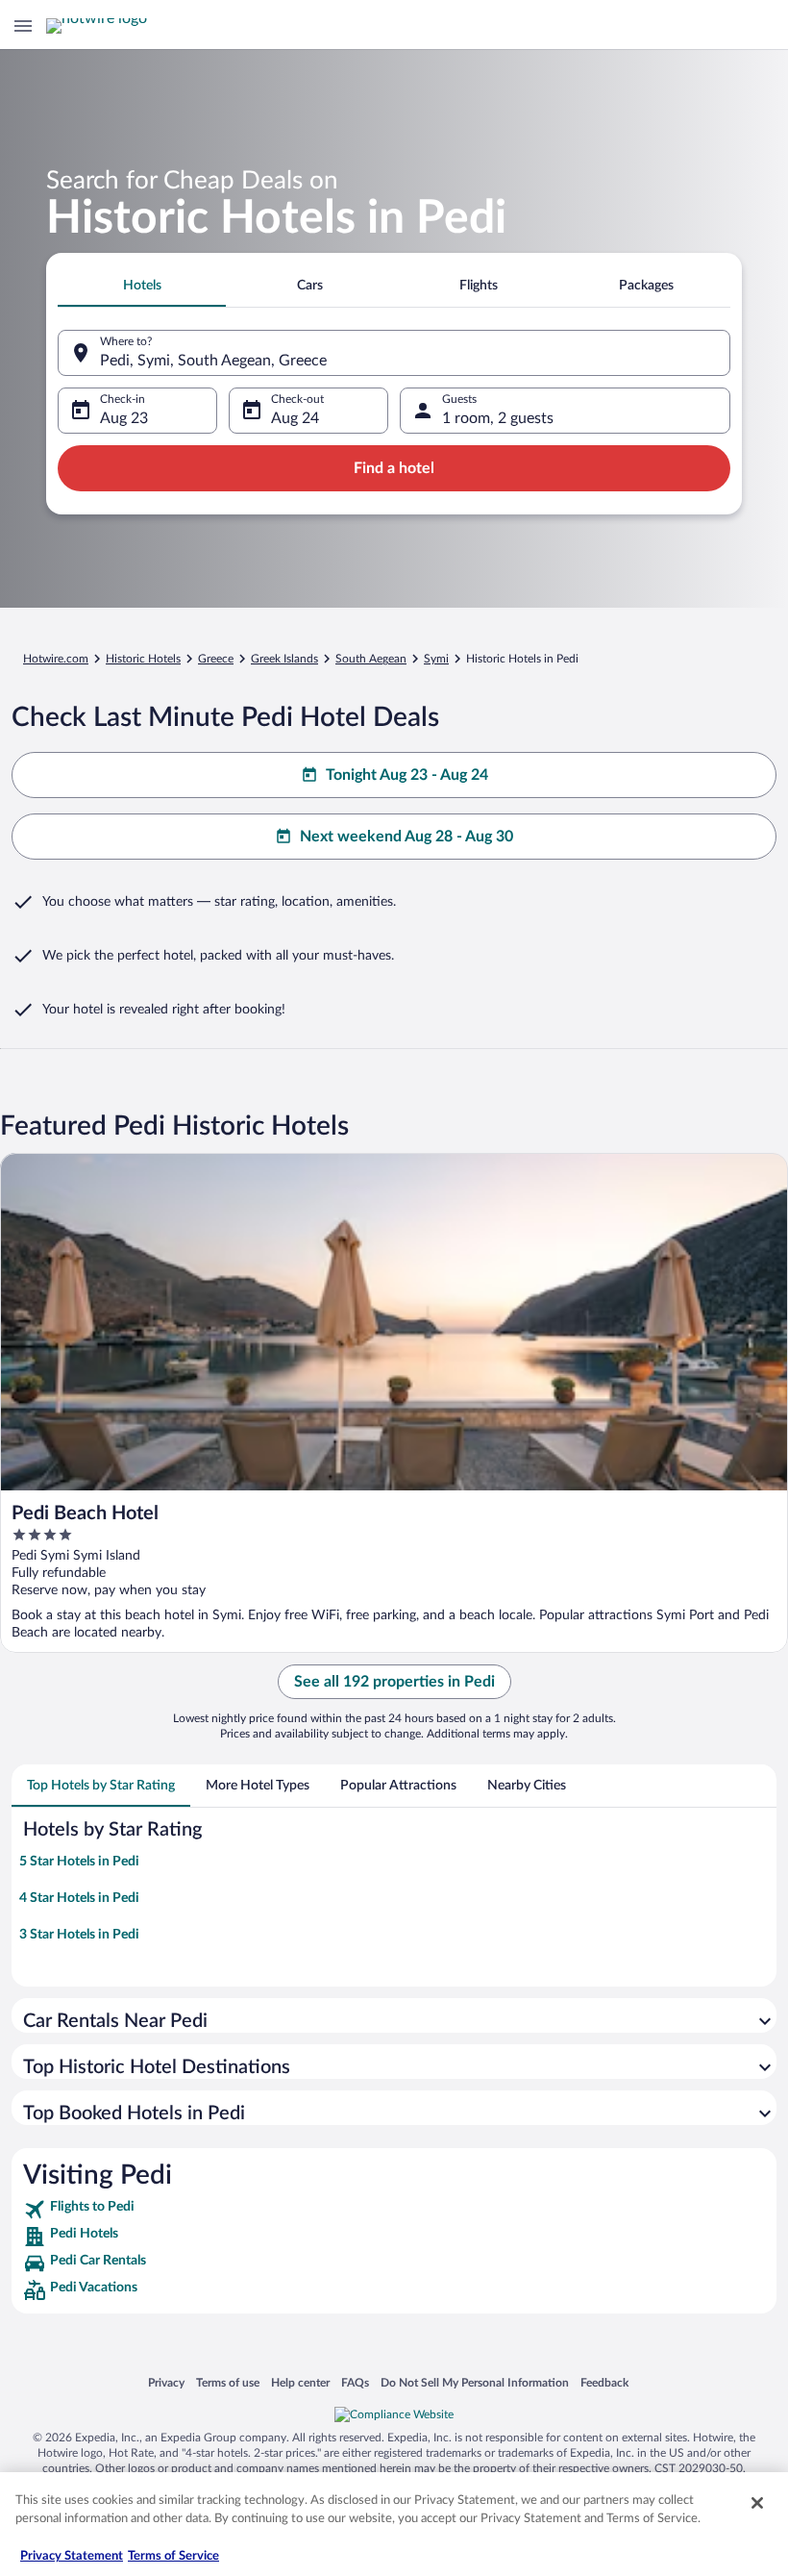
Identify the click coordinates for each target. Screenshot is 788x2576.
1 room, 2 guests (498, 418)
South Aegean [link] (371, 659)
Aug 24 (295, 418)
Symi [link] (436, 659)
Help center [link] (300, 2382)
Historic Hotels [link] (143, 659)
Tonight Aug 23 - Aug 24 (407, 775)
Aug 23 (124, 418)
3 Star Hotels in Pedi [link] (79, 1935)
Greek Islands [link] (284, 659)
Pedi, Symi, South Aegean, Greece (213, 361)
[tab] (142, 286)
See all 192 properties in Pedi (394, 1682)
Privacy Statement (72, 2556)
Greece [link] (216, 659)
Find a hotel (394, 468)
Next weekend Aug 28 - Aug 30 (406, 837)
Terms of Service (173, 2556)
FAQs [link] (355, 2382)
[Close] (757, 2503)
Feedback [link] (604, 2382)
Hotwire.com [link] (56, 659)
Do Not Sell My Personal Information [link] (475, 2382)
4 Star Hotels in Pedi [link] (79, 1898)
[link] (394, 2210)
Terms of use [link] (228, 2382)
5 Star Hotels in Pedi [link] (79, 1862)
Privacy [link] (166, 2382)
